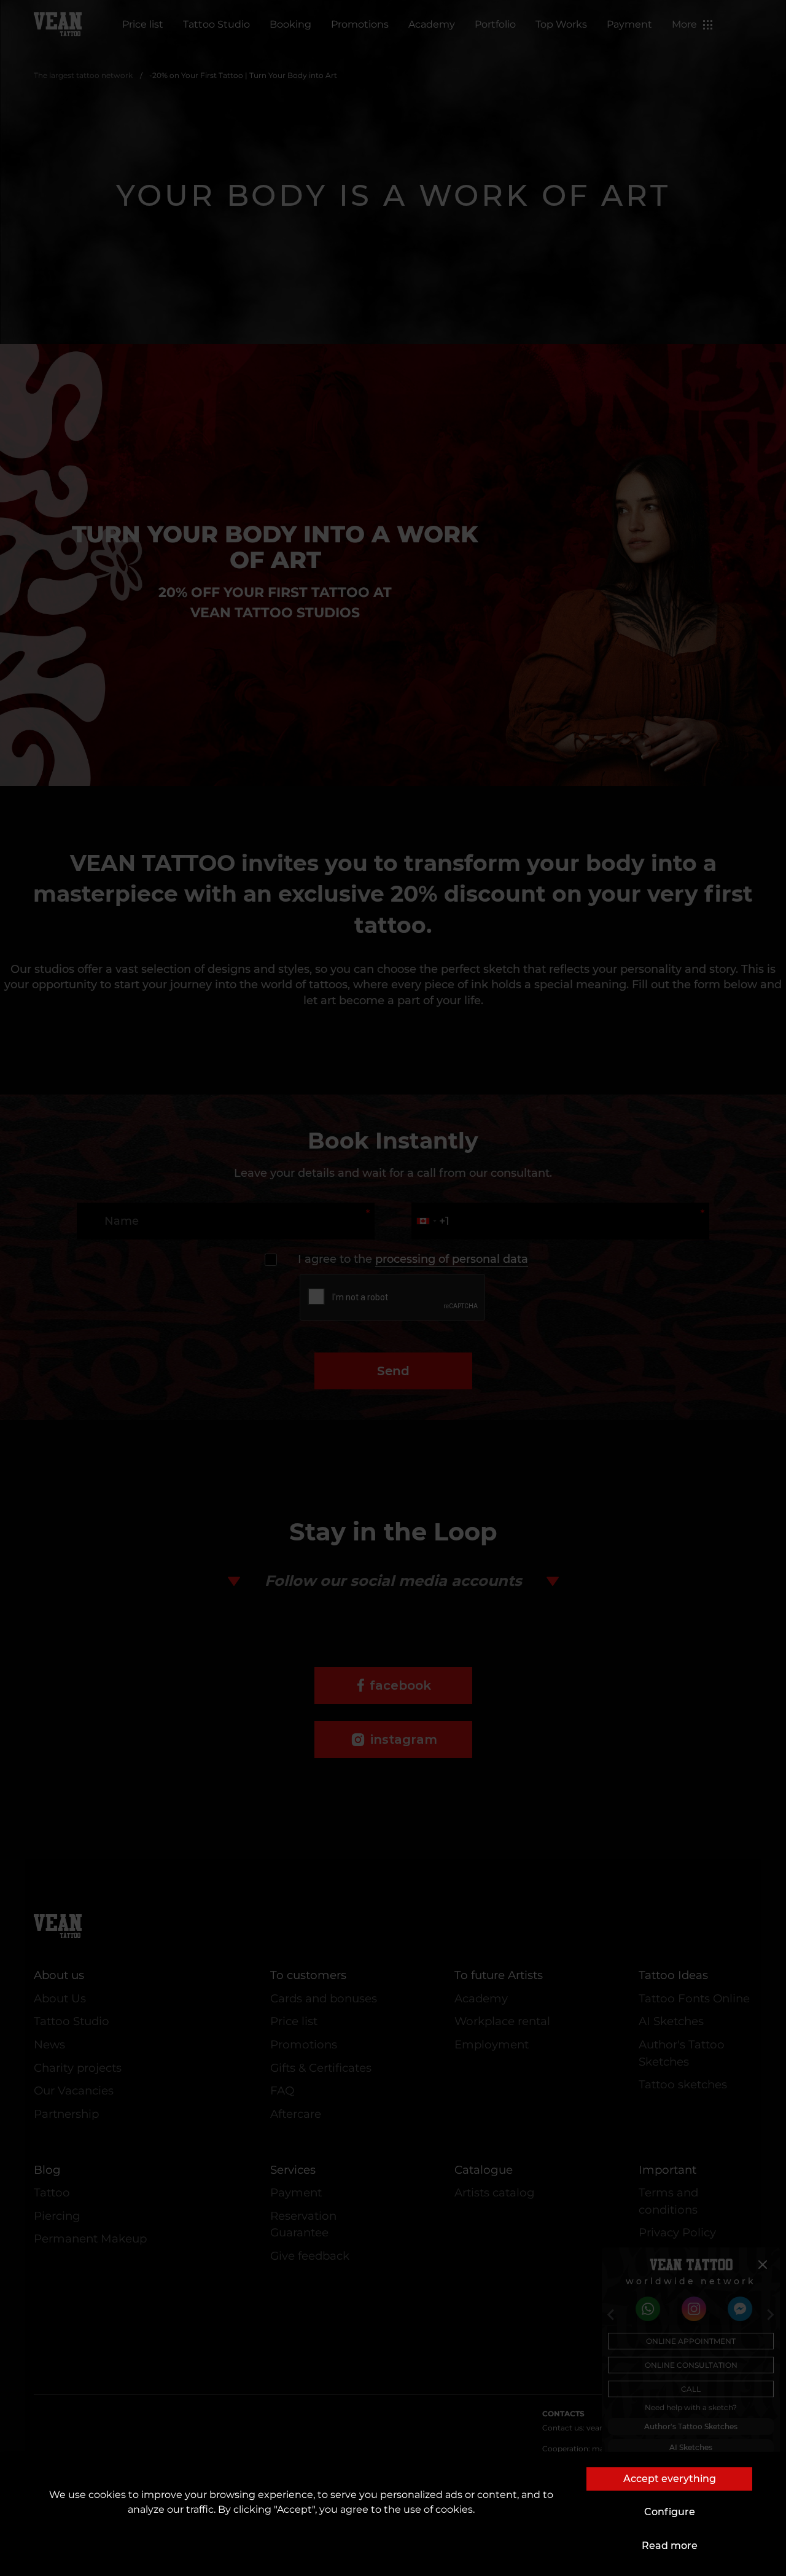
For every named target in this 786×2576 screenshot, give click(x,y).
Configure (670, 2512)
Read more (670, 2546)
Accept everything (670, 2479)
